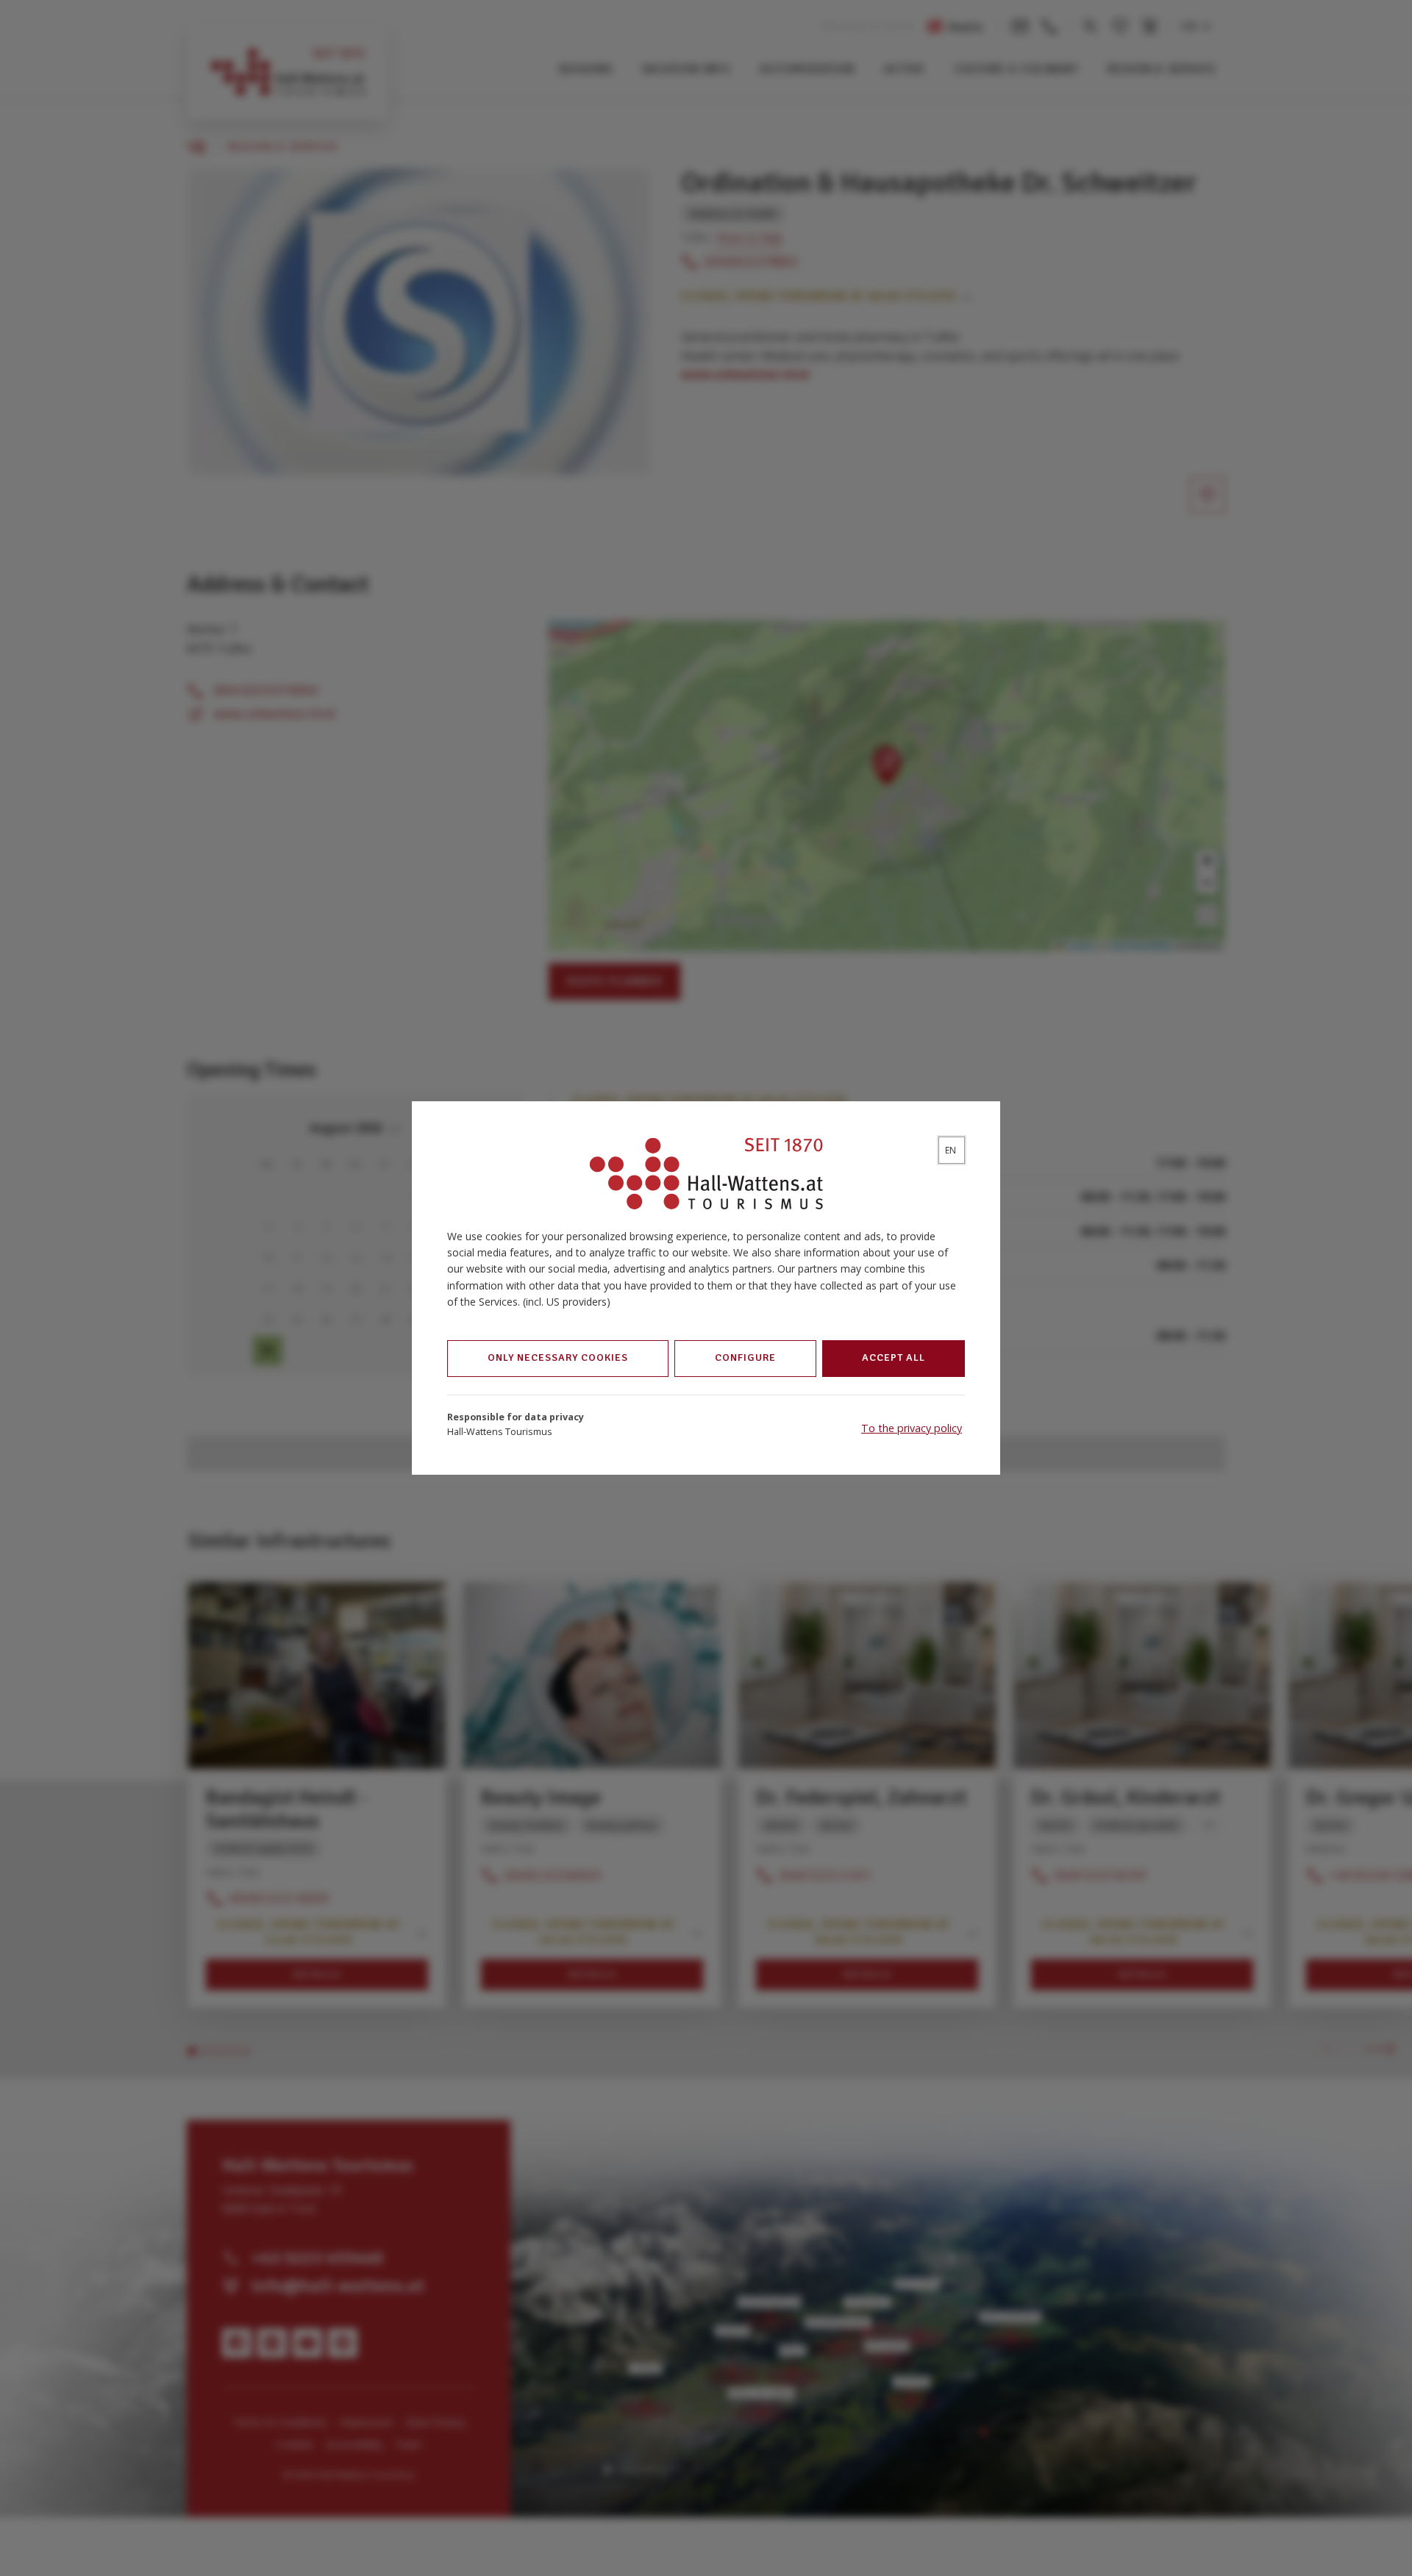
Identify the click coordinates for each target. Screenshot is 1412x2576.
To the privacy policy (912, 1428)
